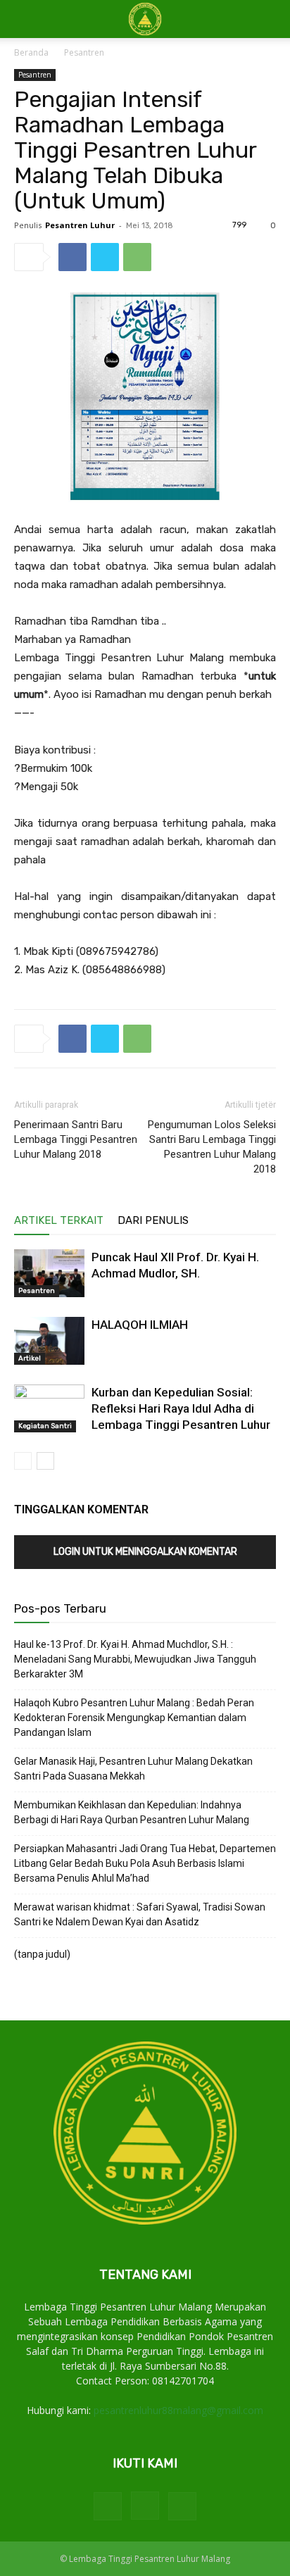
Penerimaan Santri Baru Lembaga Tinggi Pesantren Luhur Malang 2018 (76, 1139)
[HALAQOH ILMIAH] (49, 1341)
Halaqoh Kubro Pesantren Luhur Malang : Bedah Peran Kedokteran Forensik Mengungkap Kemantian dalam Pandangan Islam (134, 1718)
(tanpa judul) (42, 1954)
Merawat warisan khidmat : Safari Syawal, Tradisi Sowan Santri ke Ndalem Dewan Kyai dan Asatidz (140, 1914)
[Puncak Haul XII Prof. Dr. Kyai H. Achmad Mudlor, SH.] (49, 1274)
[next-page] (45, 1461)
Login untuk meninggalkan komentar (145, 1552)
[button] (270, 19)
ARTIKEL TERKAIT (59, 1220)
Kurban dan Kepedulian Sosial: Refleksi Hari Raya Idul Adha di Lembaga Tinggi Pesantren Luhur (181, 1408)
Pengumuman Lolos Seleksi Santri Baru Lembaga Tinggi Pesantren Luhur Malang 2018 (212, 1147)
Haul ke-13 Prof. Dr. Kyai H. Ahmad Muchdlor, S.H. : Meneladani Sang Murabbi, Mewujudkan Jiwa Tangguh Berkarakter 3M (135, 1659)
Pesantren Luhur (80, 225)
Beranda (31, 52)
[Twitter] (105, 257)
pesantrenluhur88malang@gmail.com (178, 2410)
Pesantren (84, 52)
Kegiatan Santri (45, 1426)
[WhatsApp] (137, 257)
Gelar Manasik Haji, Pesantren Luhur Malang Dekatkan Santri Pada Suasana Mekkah (133, 1769)
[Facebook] (72, 257)
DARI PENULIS (153, 1220)
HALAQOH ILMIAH (140, 1325)
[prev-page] (23, 1461)
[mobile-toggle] (24, 19)
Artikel (30, 1358)
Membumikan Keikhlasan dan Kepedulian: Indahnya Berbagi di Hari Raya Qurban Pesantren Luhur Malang (132, 1812)
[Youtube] (182, 2506)
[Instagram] (145, 2506)
